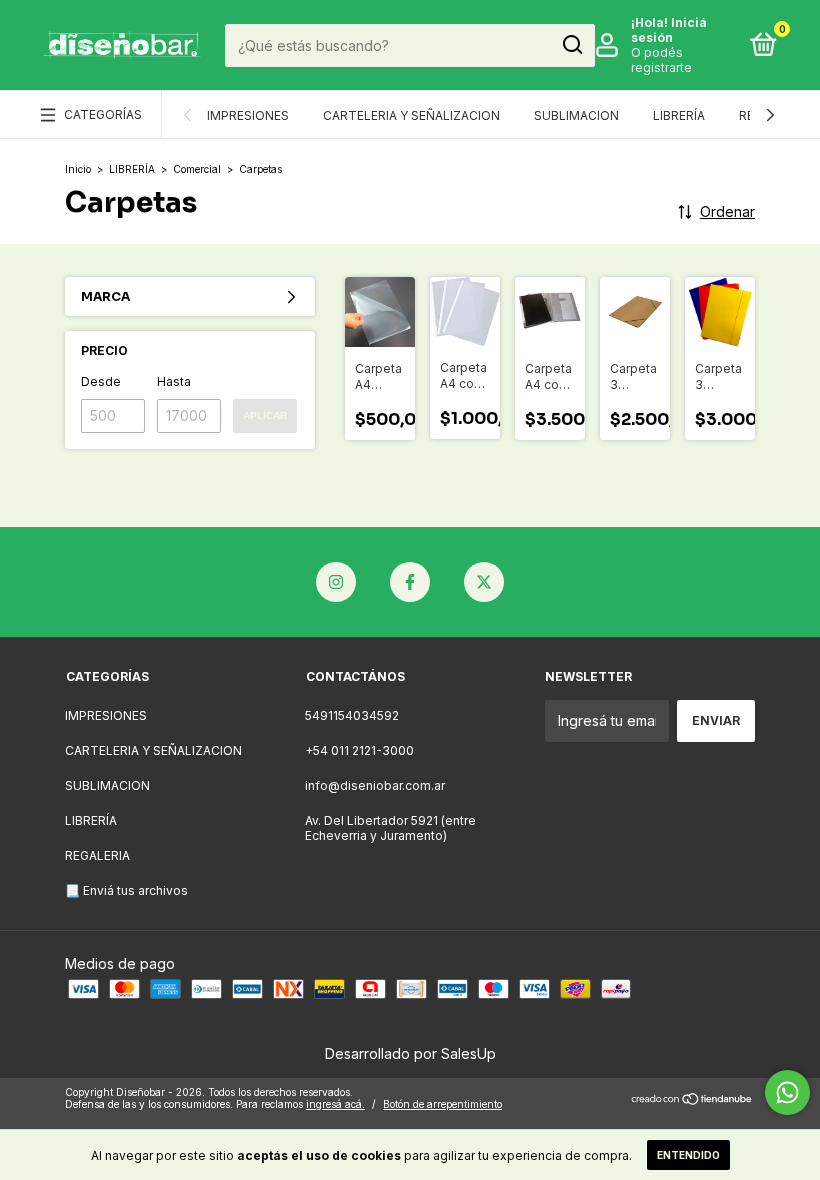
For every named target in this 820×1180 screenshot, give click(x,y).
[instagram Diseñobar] (336, 582)
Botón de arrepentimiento (442, 1104)
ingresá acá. (335, 1104)
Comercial (197, 169)
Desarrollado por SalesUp (410, 1053)
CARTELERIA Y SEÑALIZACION (411, 115)
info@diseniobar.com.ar (375, 785)
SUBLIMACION (576, 115)
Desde (101, 381)
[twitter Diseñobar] (484, 582)
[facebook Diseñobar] (410, 582)
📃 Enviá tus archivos (126, 890)
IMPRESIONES (248, 115)
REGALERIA (97, 855)
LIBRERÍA (679, 115)
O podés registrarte (661, 60)
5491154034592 (352, 715)
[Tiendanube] (692, 1100)
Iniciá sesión (669, 30)
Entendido (688, 1155)
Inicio (78, 169)
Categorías (103, 114)
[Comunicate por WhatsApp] (787, 1092)
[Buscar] (571, 45)
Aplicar (265, 415)
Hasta (174, 381)
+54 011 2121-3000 (359, 750)
